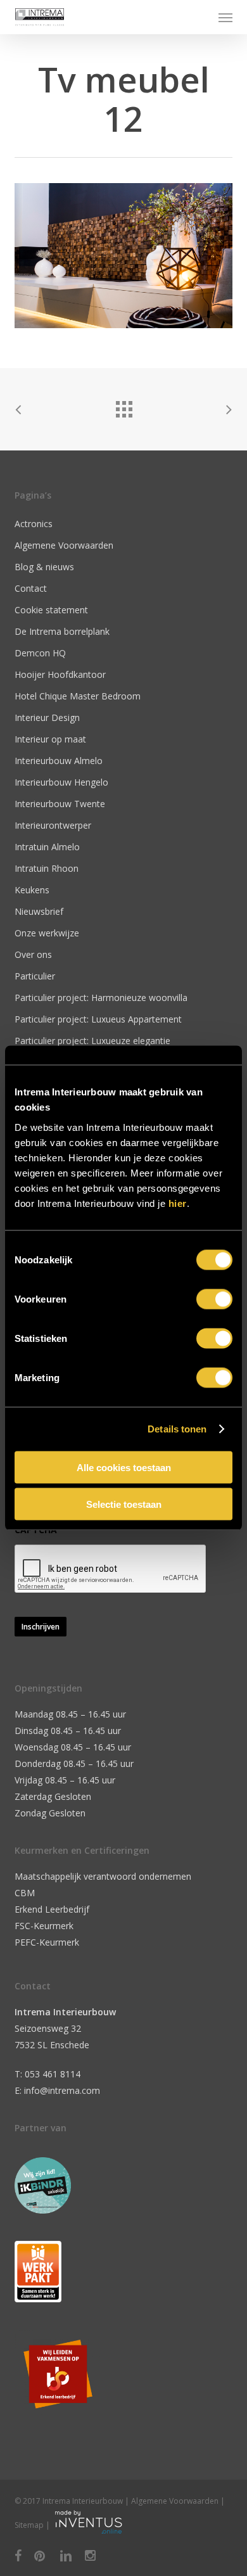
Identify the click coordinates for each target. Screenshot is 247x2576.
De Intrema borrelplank (62, 631)
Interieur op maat (50, 739)
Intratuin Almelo (47, 847)
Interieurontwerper (53, 825)
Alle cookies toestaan (124, 1467)
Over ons (33, 954)
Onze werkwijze (47, 933)
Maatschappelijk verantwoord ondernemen (103, 1876)
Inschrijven (41, 1627)
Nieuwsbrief (39, 911)
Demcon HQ (40, 653)
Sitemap (29, 2525)
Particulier (35, 976)
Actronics (34, 524)
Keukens (32, 890)
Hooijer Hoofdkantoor (60, 674)
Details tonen (177, 1429)
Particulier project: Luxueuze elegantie (92, 1041)
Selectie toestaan (124, 1504)
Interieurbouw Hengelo (61, 782)
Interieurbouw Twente (60, 804)
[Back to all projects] (123, 406)
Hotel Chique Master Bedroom (78, 696)
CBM (25, 1893)
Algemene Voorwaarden (64, 545)
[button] (225, 17)
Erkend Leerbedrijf (52, 1909)
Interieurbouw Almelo (59, 761)
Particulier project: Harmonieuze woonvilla (101, 998)
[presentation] (111, 1569)
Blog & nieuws (44, 567)
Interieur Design (47, 717)
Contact (31, 588)
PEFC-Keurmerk (47, 1942)
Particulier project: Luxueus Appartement (98, 1019)
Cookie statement (51, 610)
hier (178, 1203)
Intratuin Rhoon (47, 868)
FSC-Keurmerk (44, 1926)
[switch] (214, 1299)
